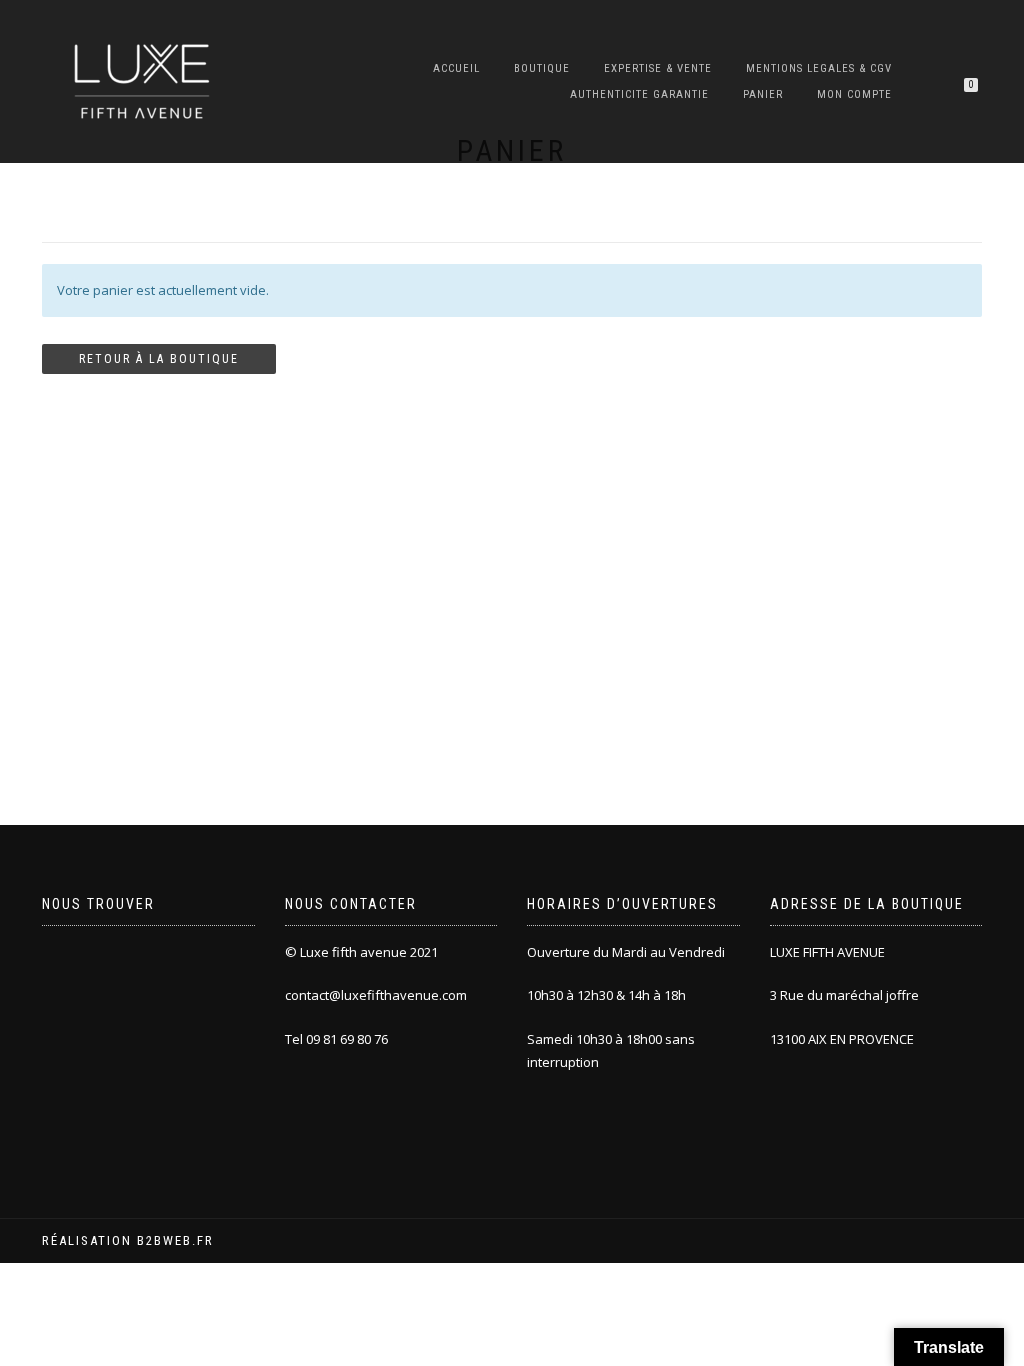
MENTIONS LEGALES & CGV (819, 68)
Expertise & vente (658, 68)
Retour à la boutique (159, 359)
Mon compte (854, 94)
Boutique (542, 68)
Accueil (456, 68)
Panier (763, 94)
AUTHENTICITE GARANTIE (639, 94)
